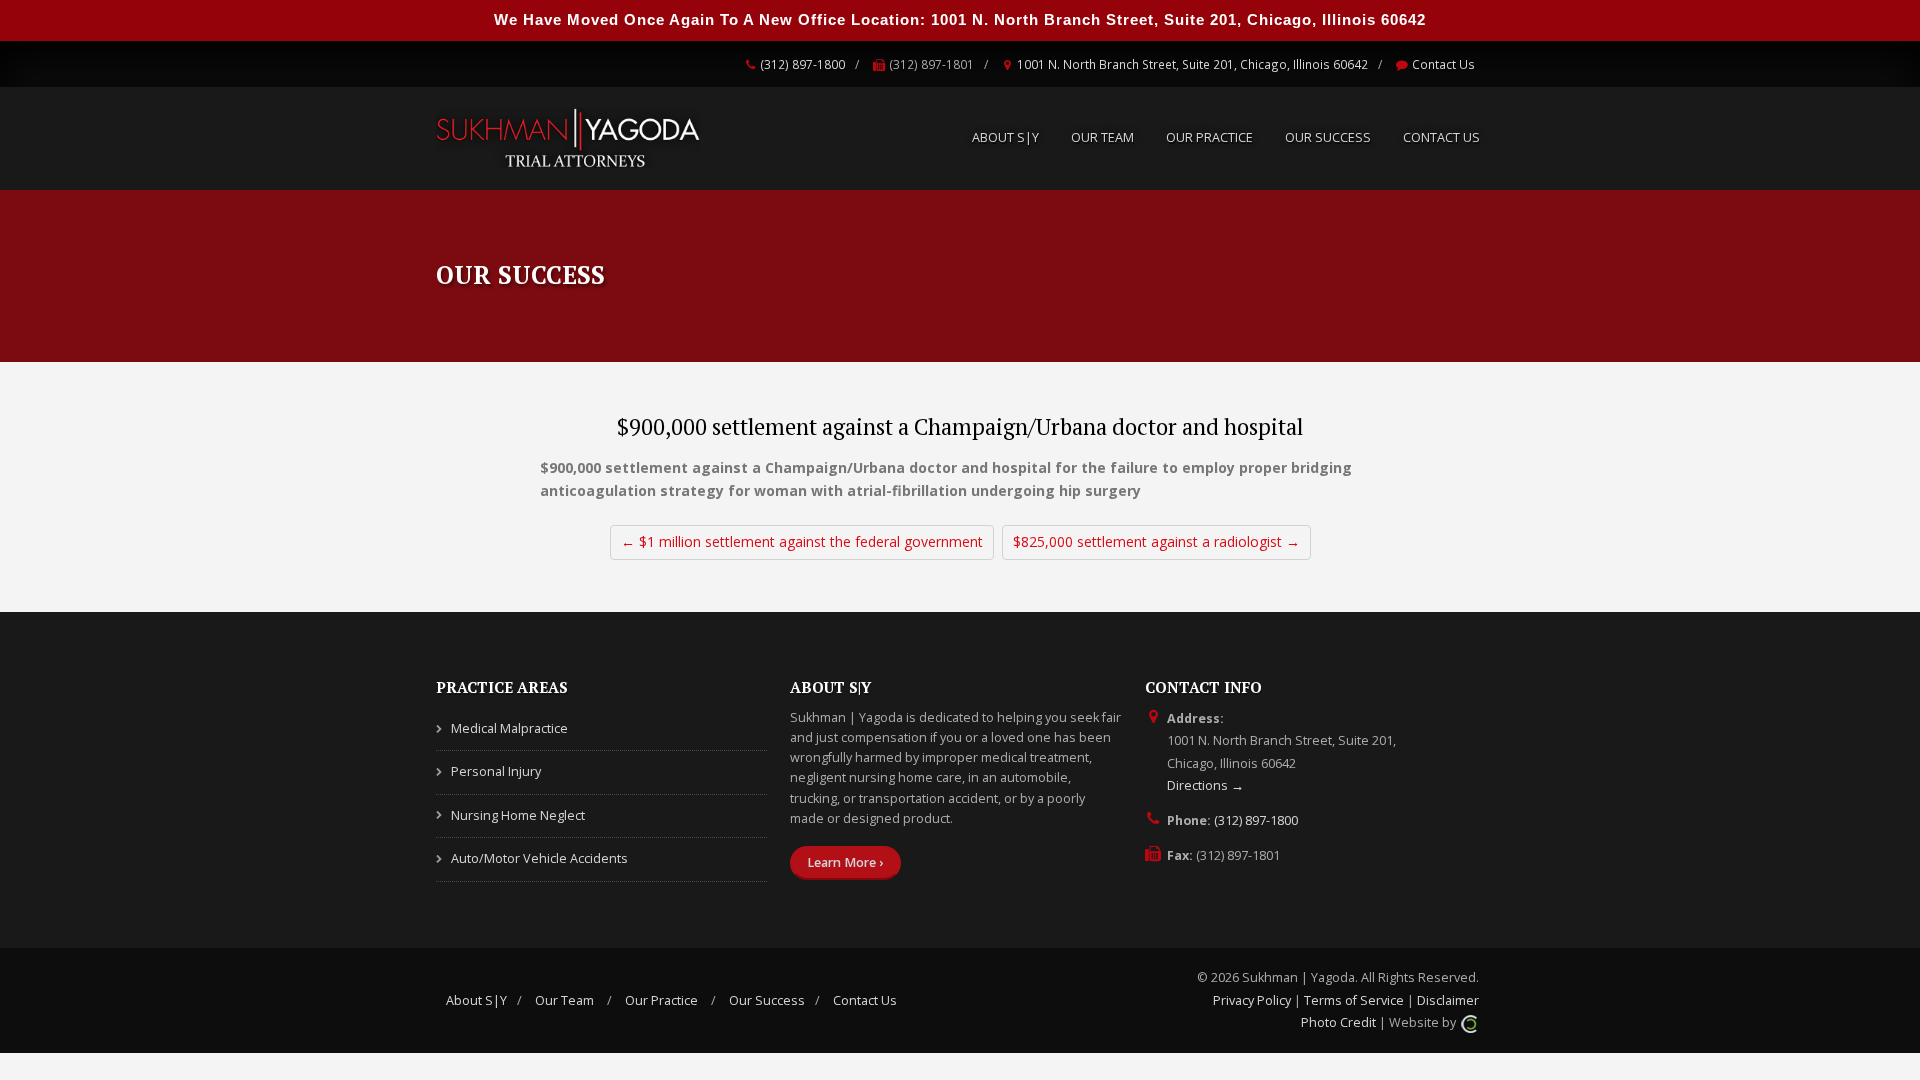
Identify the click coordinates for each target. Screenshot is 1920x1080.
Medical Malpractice (509, 728)
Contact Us (1443, 64)
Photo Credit (1338, 1022)
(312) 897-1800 (802, 64)
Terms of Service (1354, 1000)
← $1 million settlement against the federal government (802, 541)
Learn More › (845, 862)
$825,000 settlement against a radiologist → (1156, 541)
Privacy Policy (1252, 1000)
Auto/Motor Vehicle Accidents (539, 858)
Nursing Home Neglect (518, 815)
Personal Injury (496, 771)
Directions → (1205, 785)
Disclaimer (1448, 1000)
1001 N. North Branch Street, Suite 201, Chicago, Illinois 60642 (1192, 64)
